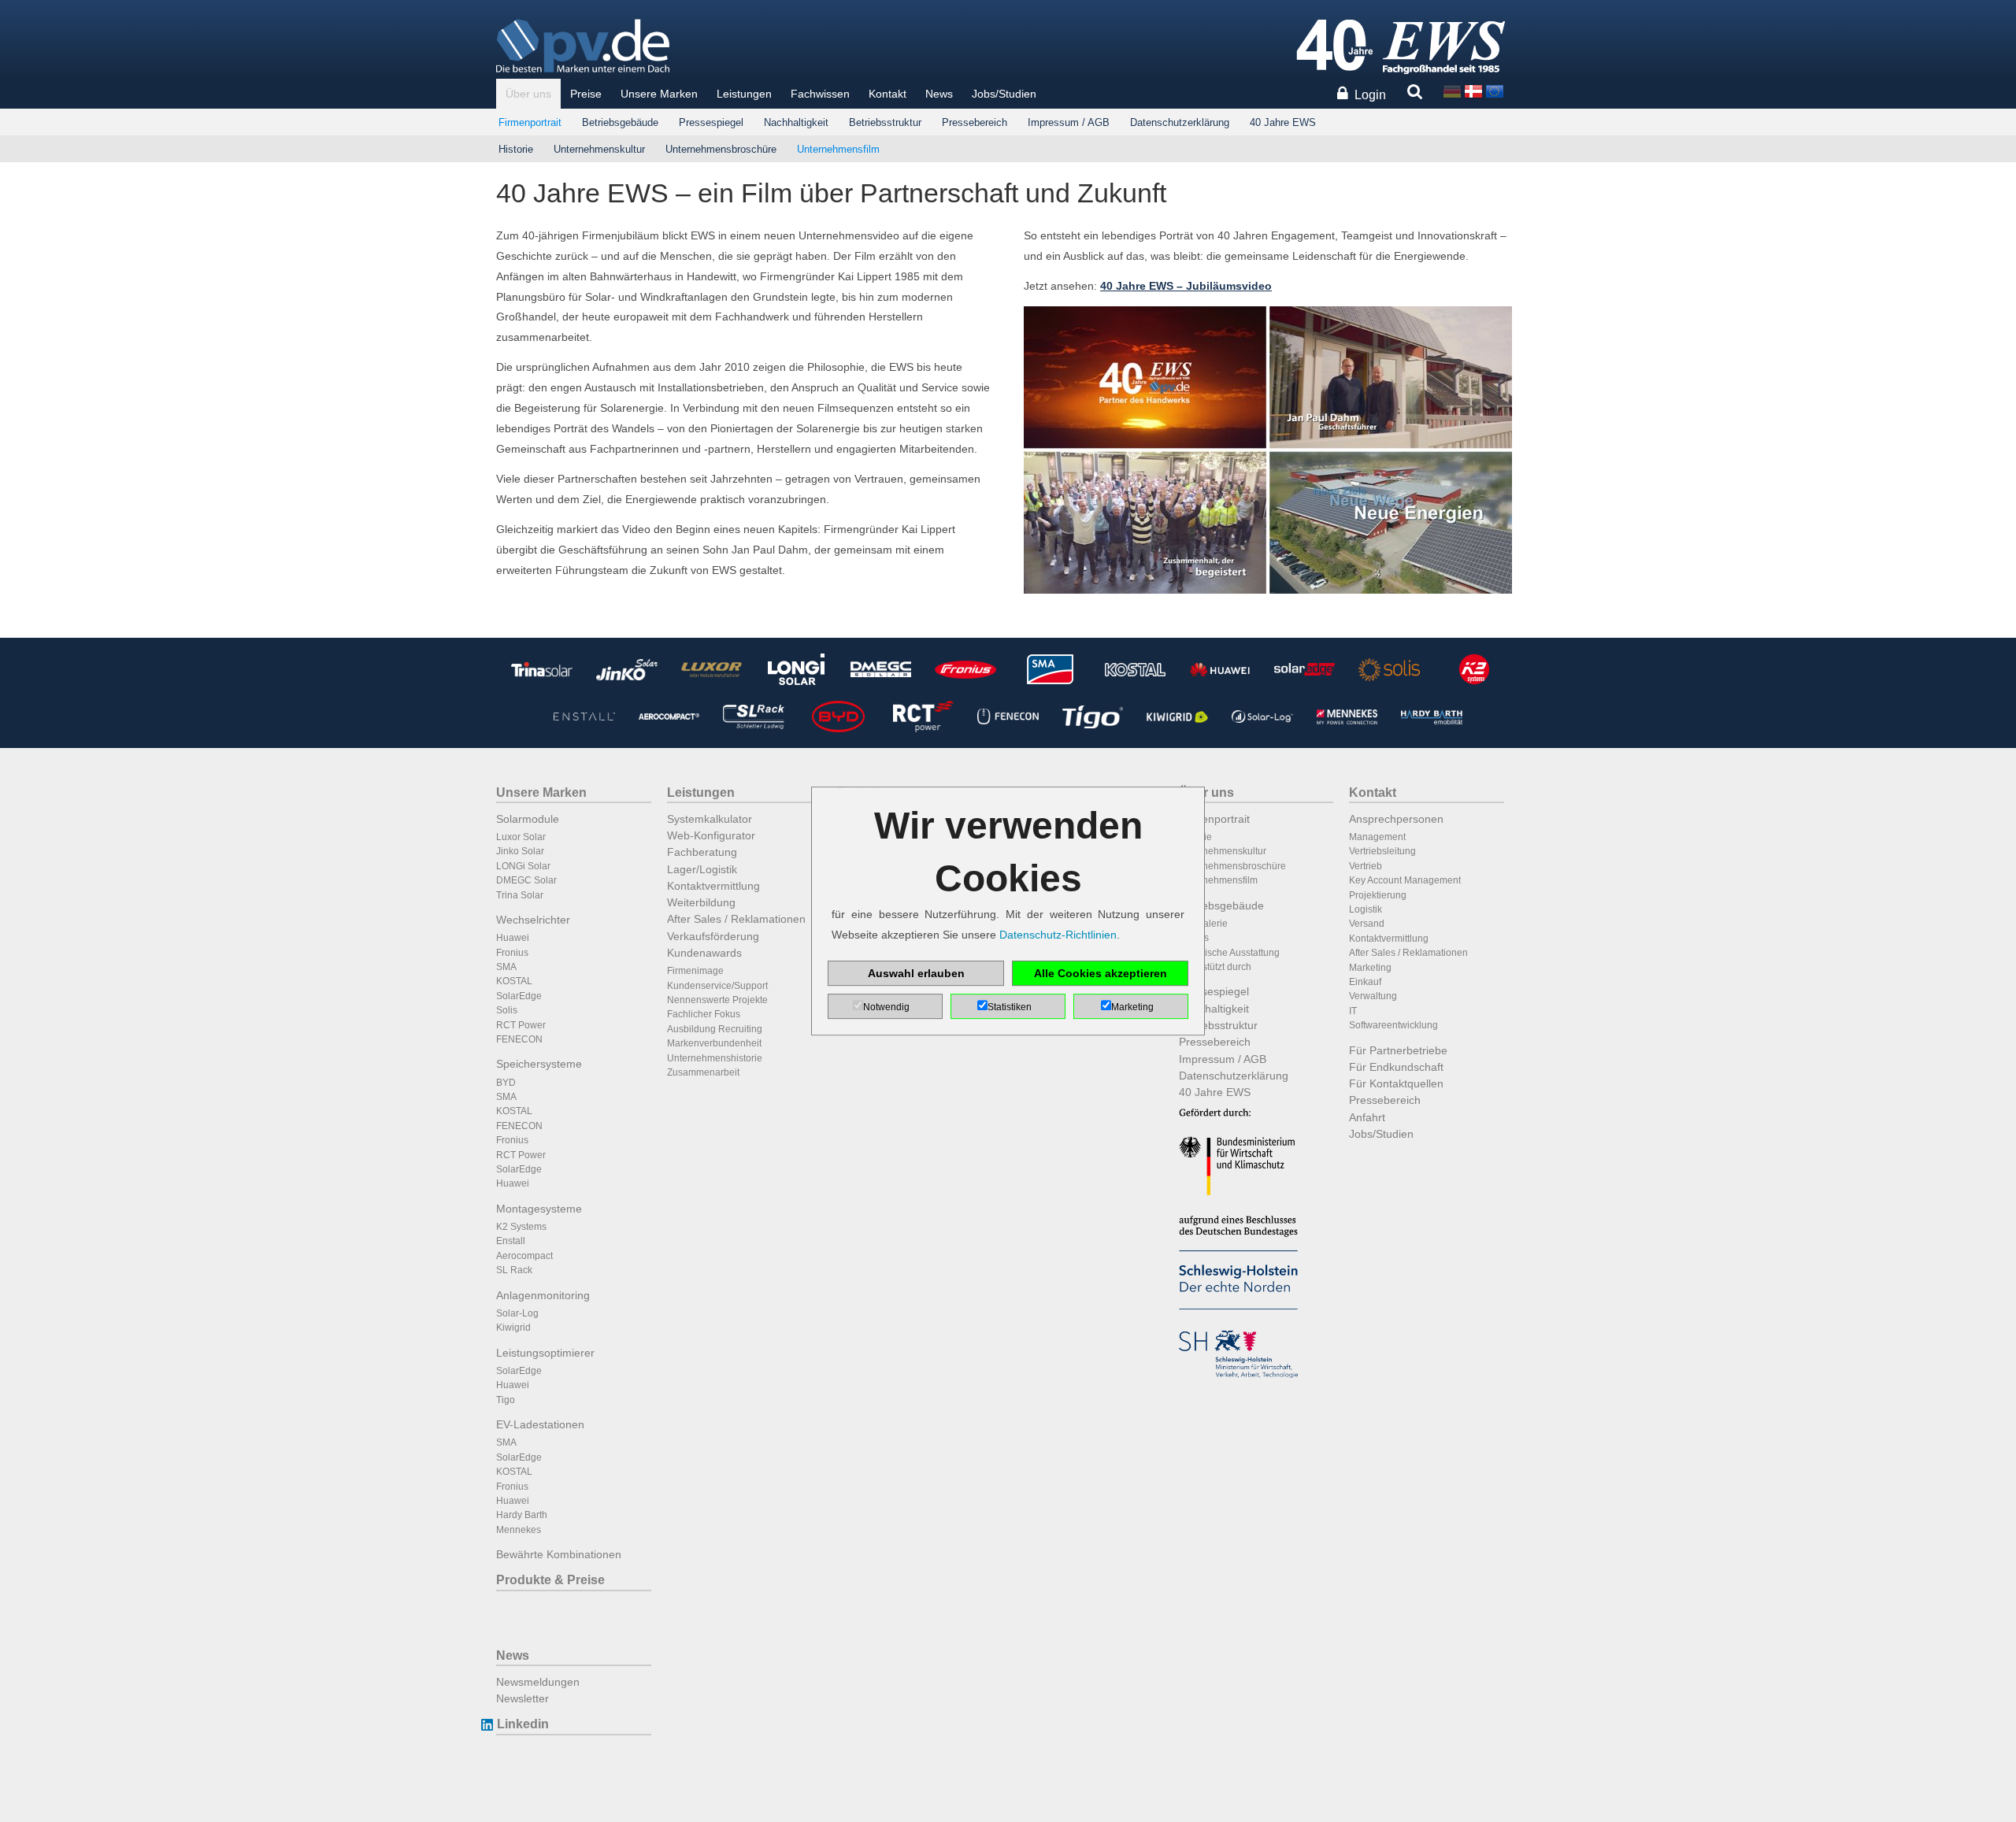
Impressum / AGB (1069, 122)
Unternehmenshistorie (715, 1058)
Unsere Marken (659, 94)
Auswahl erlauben (916, 973)
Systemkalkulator (710, 819)
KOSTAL (514, 981)
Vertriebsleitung (1382, 851)
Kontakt (888, 94)
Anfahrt (1367, 1117)
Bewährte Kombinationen (559, 1554)
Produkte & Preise (550, 1580)
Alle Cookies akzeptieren (1101, 973)
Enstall (511, 1241)
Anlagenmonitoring (543, 1295)
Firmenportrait (530, 122)
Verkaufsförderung (713, 936)
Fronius (512, 953)
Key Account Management (1405, 880)
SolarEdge (519, 996)
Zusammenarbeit (703, 1072)
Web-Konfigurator (711, 835)
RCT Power (521, 1025)
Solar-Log (517, 1313)
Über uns (528, 94)
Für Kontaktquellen (1396, 1083)
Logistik (1366, 909)
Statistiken (1010, 1007)
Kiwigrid (513, 1328)
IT (1353, 1011)
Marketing (1370, 968)
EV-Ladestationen (540, 1424)
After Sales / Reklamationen (736, 919)
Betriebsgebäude (620, 122)
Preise (586, 94)
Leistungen (744, 94)
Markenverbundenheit (714, 1043)
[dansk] (1473, 90)
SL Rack (514, 1270)
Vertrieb (1366, 866)
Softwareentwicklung (1393, 1025)
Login (1370, 95)
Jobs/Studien (1004, 94)
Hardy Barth (522, 1515)
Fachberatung (702, 852)
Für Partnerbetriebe (1398, 1050)
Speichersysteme (539, 1064)
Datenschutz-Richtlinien (1058, 935)
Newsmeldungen (538, 1682)
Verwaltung (1373, 996)
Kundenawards (704, 953)
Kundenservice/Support (717, 986)
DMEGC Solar (526, 880)
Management (1377, 837)
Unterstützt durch (1215, 967)
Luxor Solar (521, 837)
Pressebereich (975, 122)
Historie (516, 149)
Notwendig (886, 1007)
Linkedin (523, 1724)
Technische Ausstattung (1229, 953)
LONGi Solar (523, 866)
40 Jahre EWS (1283, 122)
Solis (507, 1010)
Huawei (513, 938)
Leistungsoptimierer (545, 1353)
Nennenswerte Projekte (717, 1000)
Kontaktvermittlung (713, 886)
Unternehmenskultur (599, 149)
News (939, 94)
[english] (1495, 90)
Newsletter (523, 1698)
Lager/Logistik (702, 869)
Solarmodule (528, 819)
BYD (506, 1083)
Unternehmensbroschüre (721, 149)
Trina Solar (520, 895)
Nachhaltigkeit (796, 122)
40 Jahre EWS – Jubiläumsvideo (1186, 286)
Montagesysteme (539, 1209)
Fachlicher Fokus (704, 1014)
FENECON (519, 1039)
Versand (1367, 924)
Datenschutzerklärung (1180, 122)
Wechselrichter (533, 920)
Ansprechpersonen (1396, 819)
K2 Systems (521, 1227)
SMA (506, 967)
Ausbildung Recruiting (715, 1029)
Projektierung (1378, 895)
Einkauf (1365, 982)
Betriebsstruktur (885, 122)
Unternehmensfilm (838, 149)
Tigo (506, 1400)
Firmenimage (695, 971)
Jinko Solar (520, 851)
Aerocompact (524, 1256)
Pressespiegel (711, 122)
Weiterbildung (701, 902)
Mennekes (519, 1530)
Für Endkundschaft (1396, 1067)
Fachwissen (820, 94)
